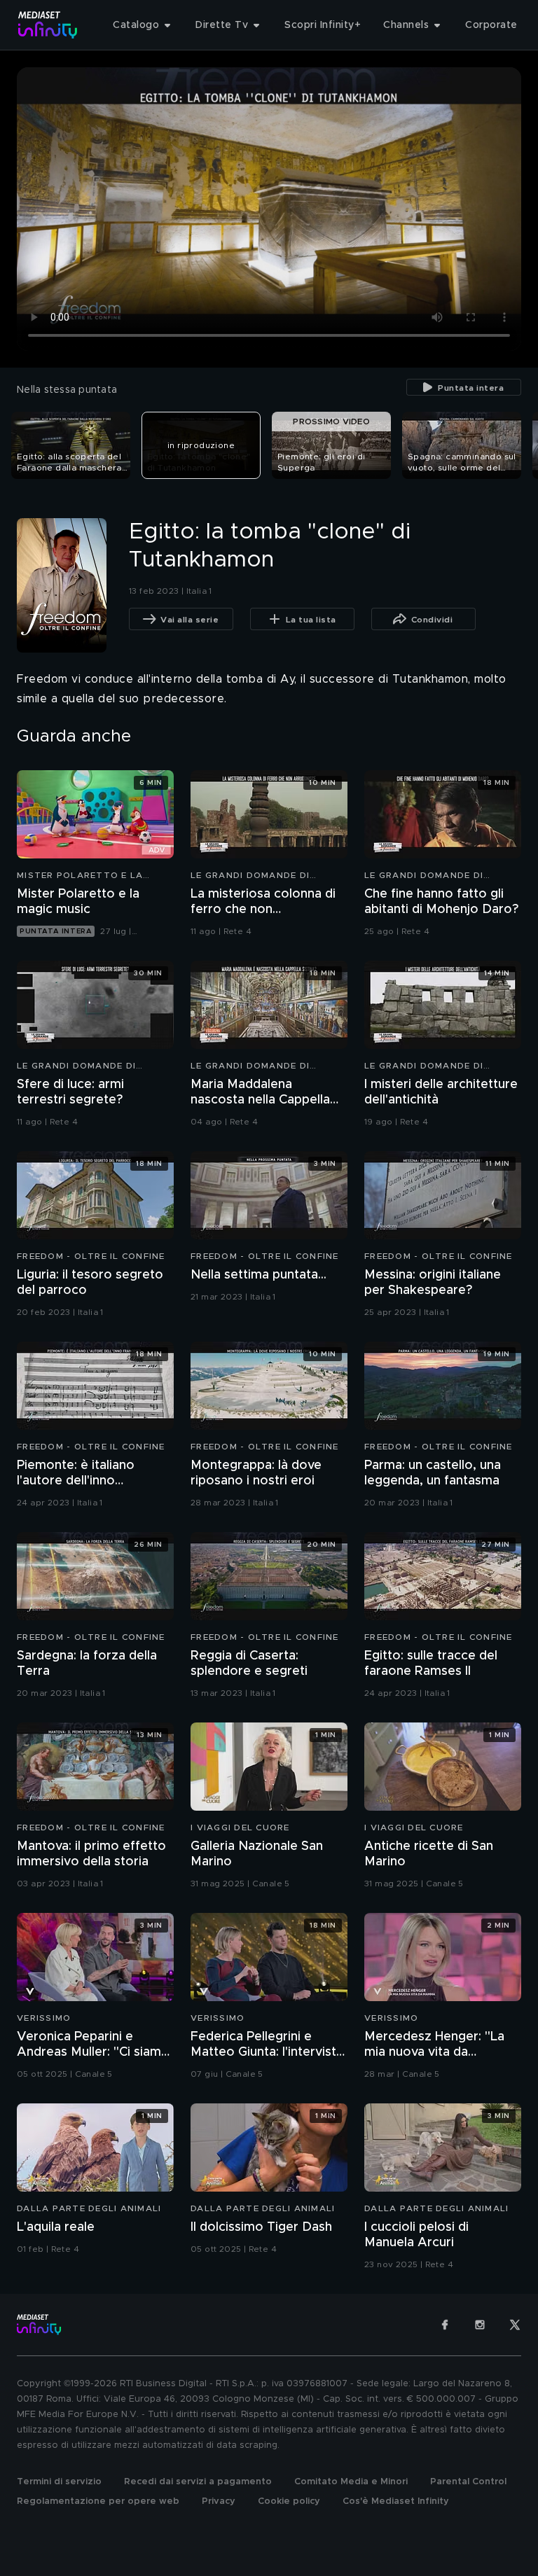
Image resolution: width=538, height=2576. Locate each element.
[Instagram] (480, 2325)
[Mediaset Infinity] (48, 25)
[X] (515, 2325)
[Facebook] (445, 2325)
